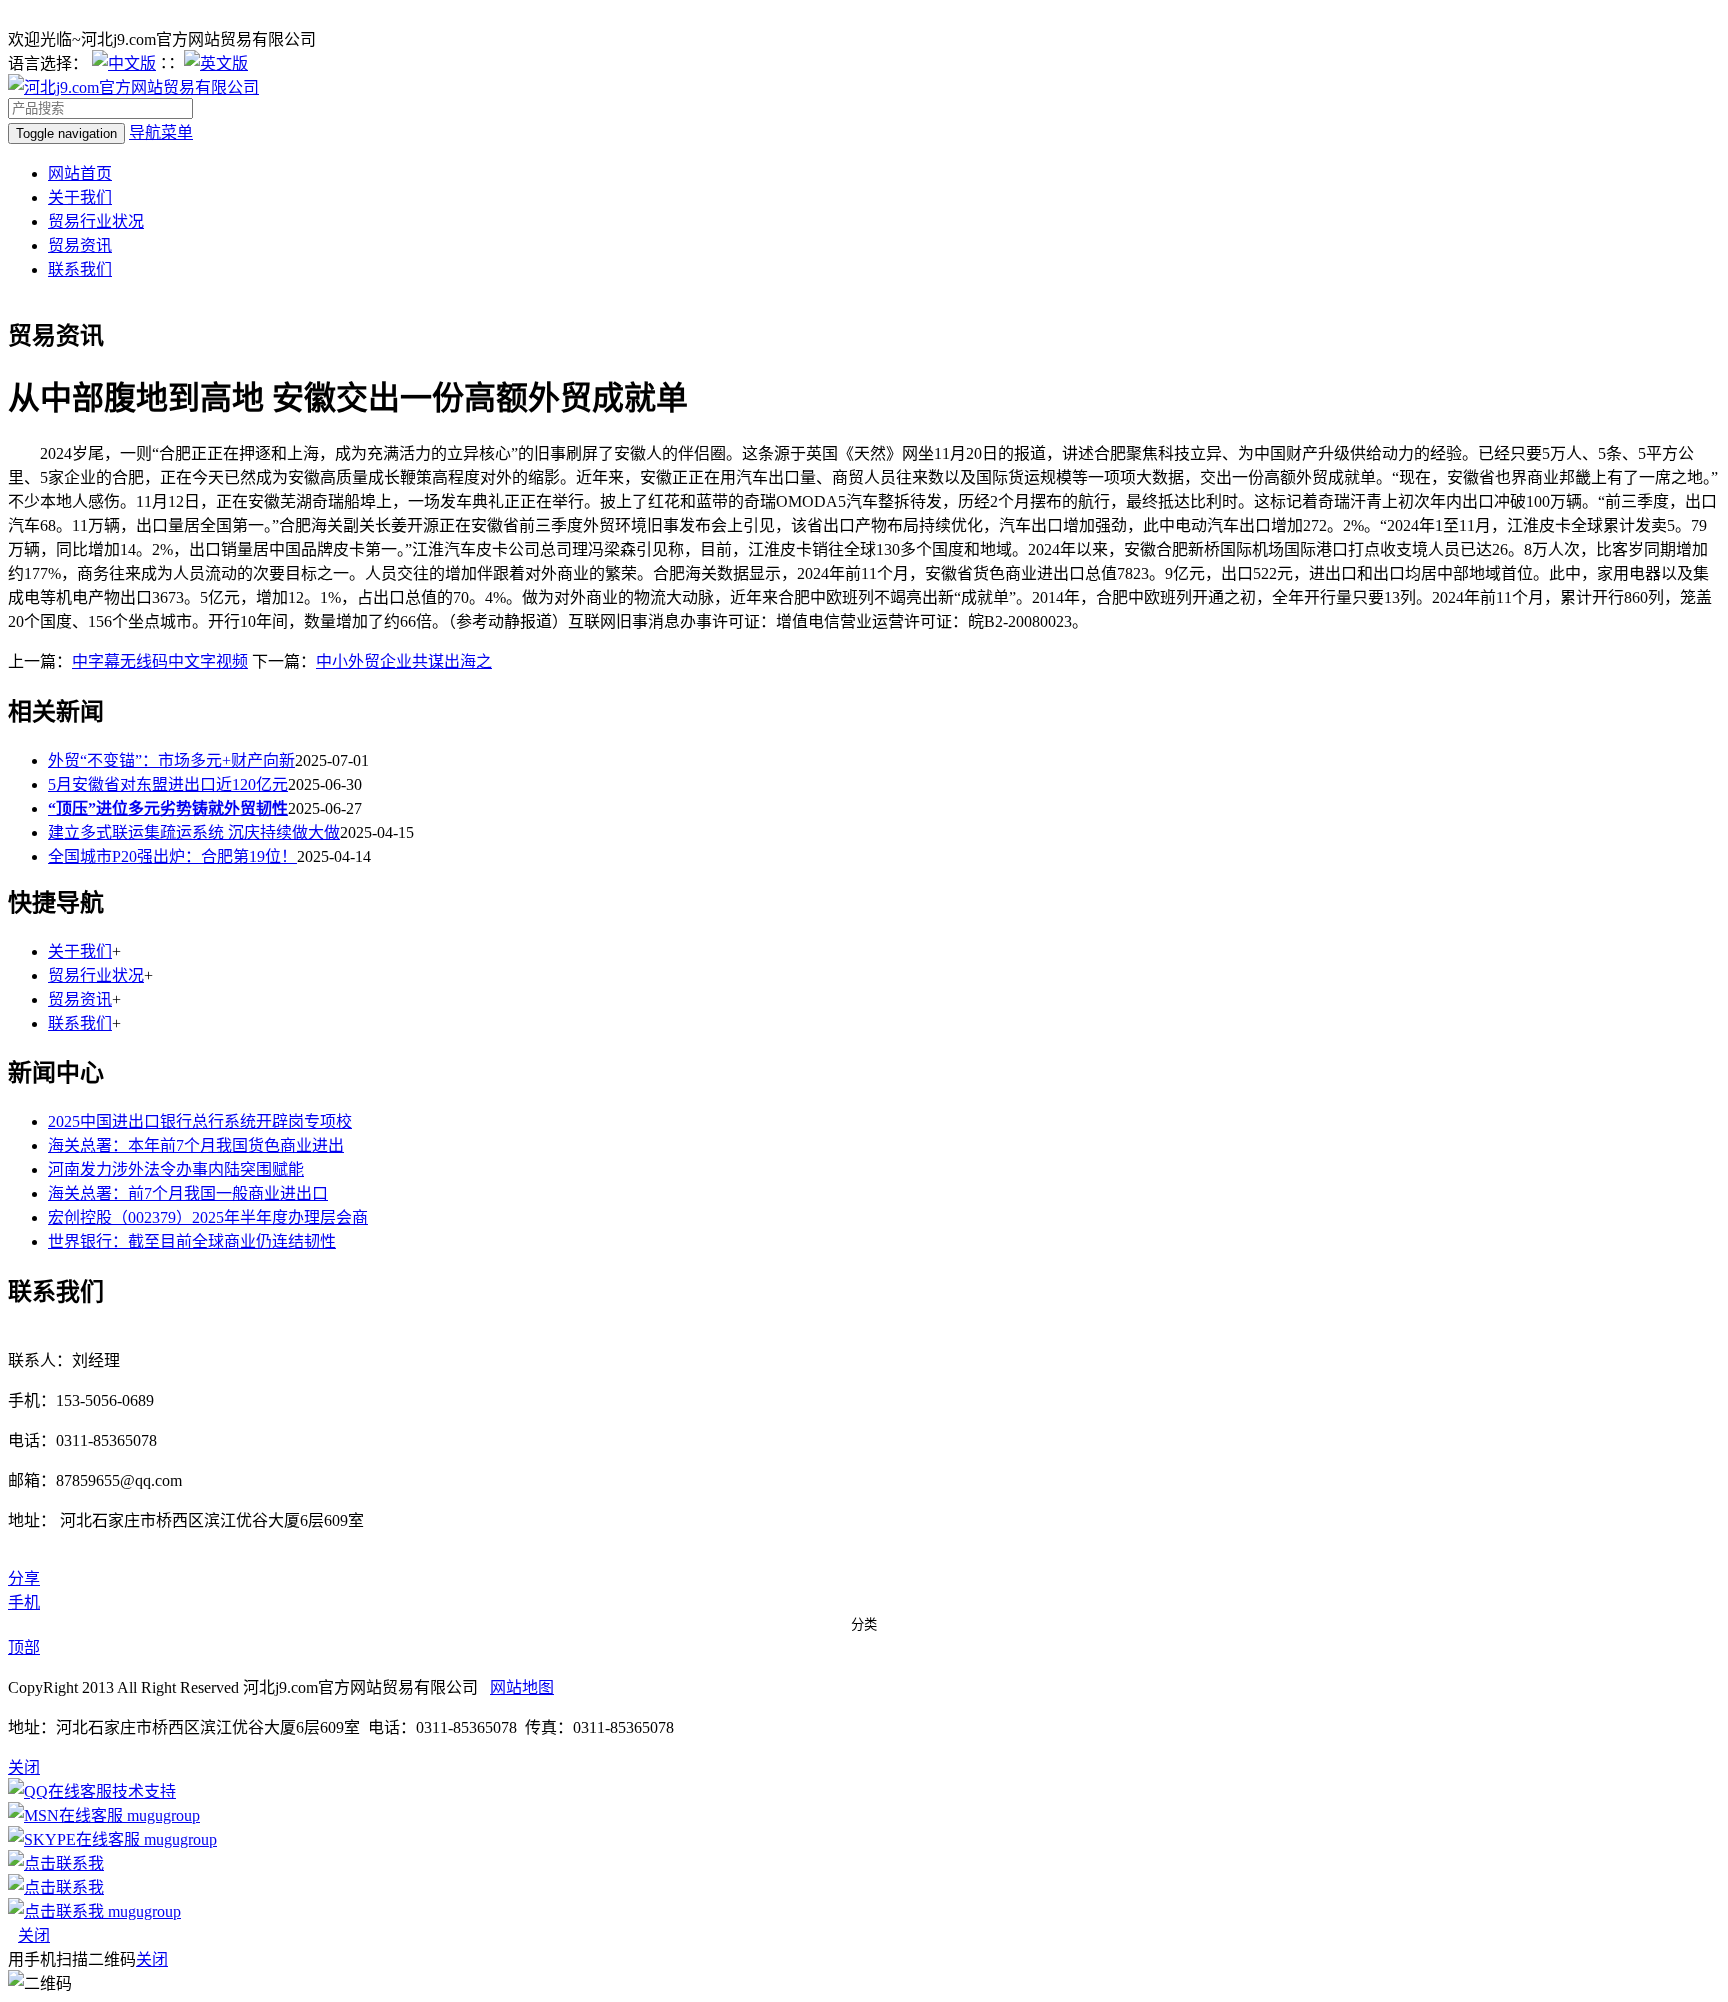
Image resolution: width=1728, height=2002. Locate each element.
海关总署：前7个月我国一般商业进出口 (188, 1193)
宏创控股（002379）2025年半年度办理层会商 (208, 1217)
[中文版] (124, 63)
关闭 (34, 1935)
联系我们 (80, 269)
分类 (864, 1624)
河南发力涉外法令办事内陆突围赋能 (176, 1169)
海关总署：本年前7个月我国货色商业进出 (196, 1145)
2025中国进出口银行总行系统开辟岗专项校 (200, 1121)
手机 (24, 1602)
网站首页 (80, 173)
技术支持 (144, 1791)
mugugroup (161, 1815)
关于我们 (80, 197)
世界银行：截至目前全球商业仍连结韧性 (192, 1241)
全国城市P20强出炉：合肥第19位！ (172, 856)
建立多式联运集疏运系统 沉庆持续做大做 (194, 832)
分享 (24, 1578)
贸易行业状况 (96, 221)
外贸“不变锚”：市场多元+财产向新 (171, 760)
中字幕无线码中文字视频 (160, 661)
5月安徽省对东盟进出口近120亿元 (168, 784)
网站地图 (522, 1687)
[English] (216, 63)
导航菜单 (161, 132)
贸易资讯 (80, 245)
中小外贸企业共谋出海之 (404, 661)
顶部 (24, 1647)
